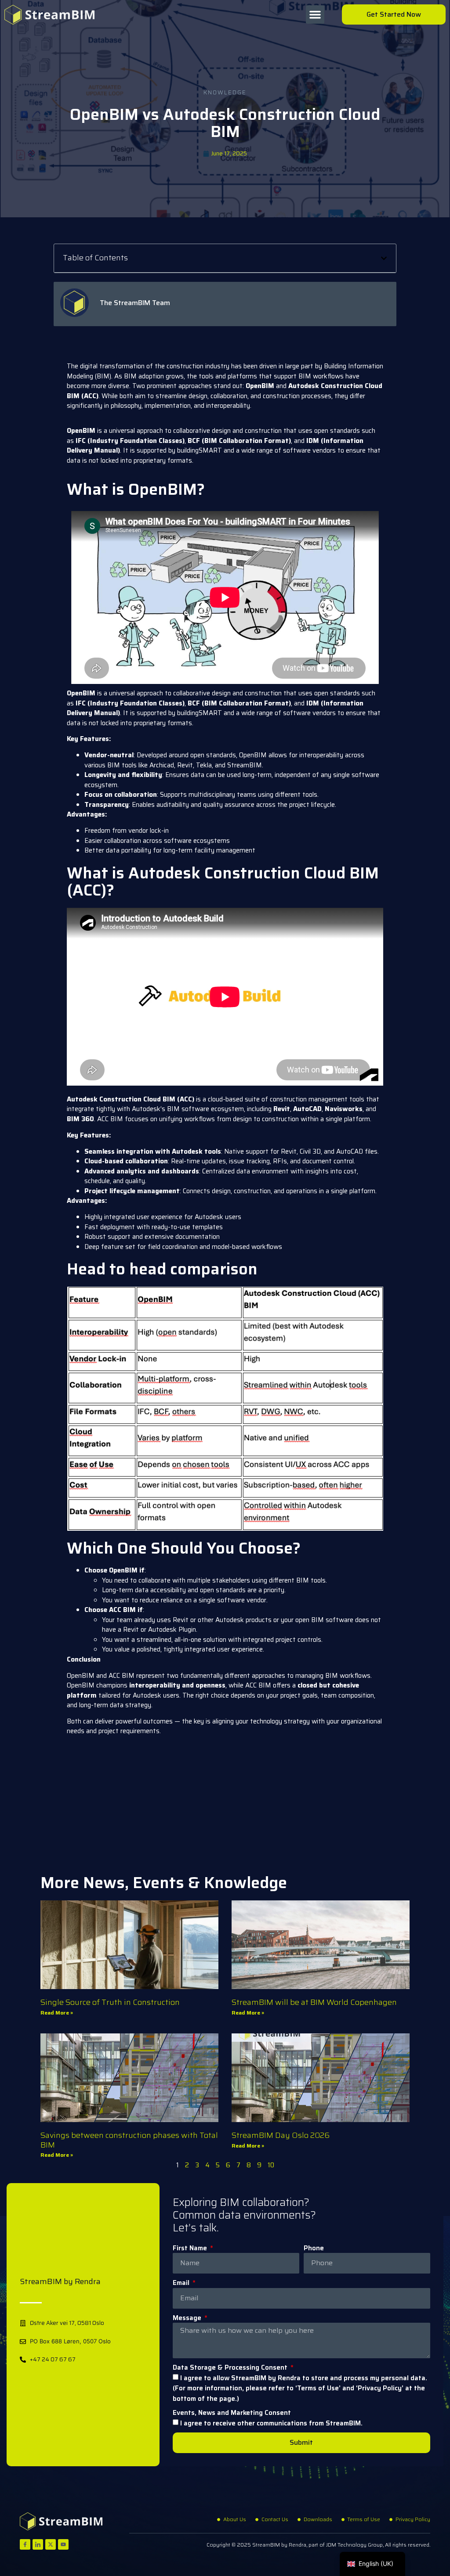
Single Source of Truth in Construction (110, 2002)
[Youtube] (63, 2544)
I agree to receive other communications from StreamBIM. (271, 2423)
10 (271, 2165)
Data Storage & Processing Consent (231, 2368)
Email (182, 2283)
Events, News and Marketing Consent (232, 2413)
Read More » (57, 2013)
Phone (314, 2248)
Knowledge (225, 92)
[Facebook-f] (25, 2544)
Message (188, 2318)
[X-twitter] (51, 2544)
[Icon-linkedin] (38, 2544)
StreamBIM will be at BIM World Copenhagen (314, 2002)
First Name (191, 2248)
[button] (315, 14)
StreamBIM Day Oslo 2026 (281, 2135)
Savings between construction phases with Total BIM (129, 2140)
